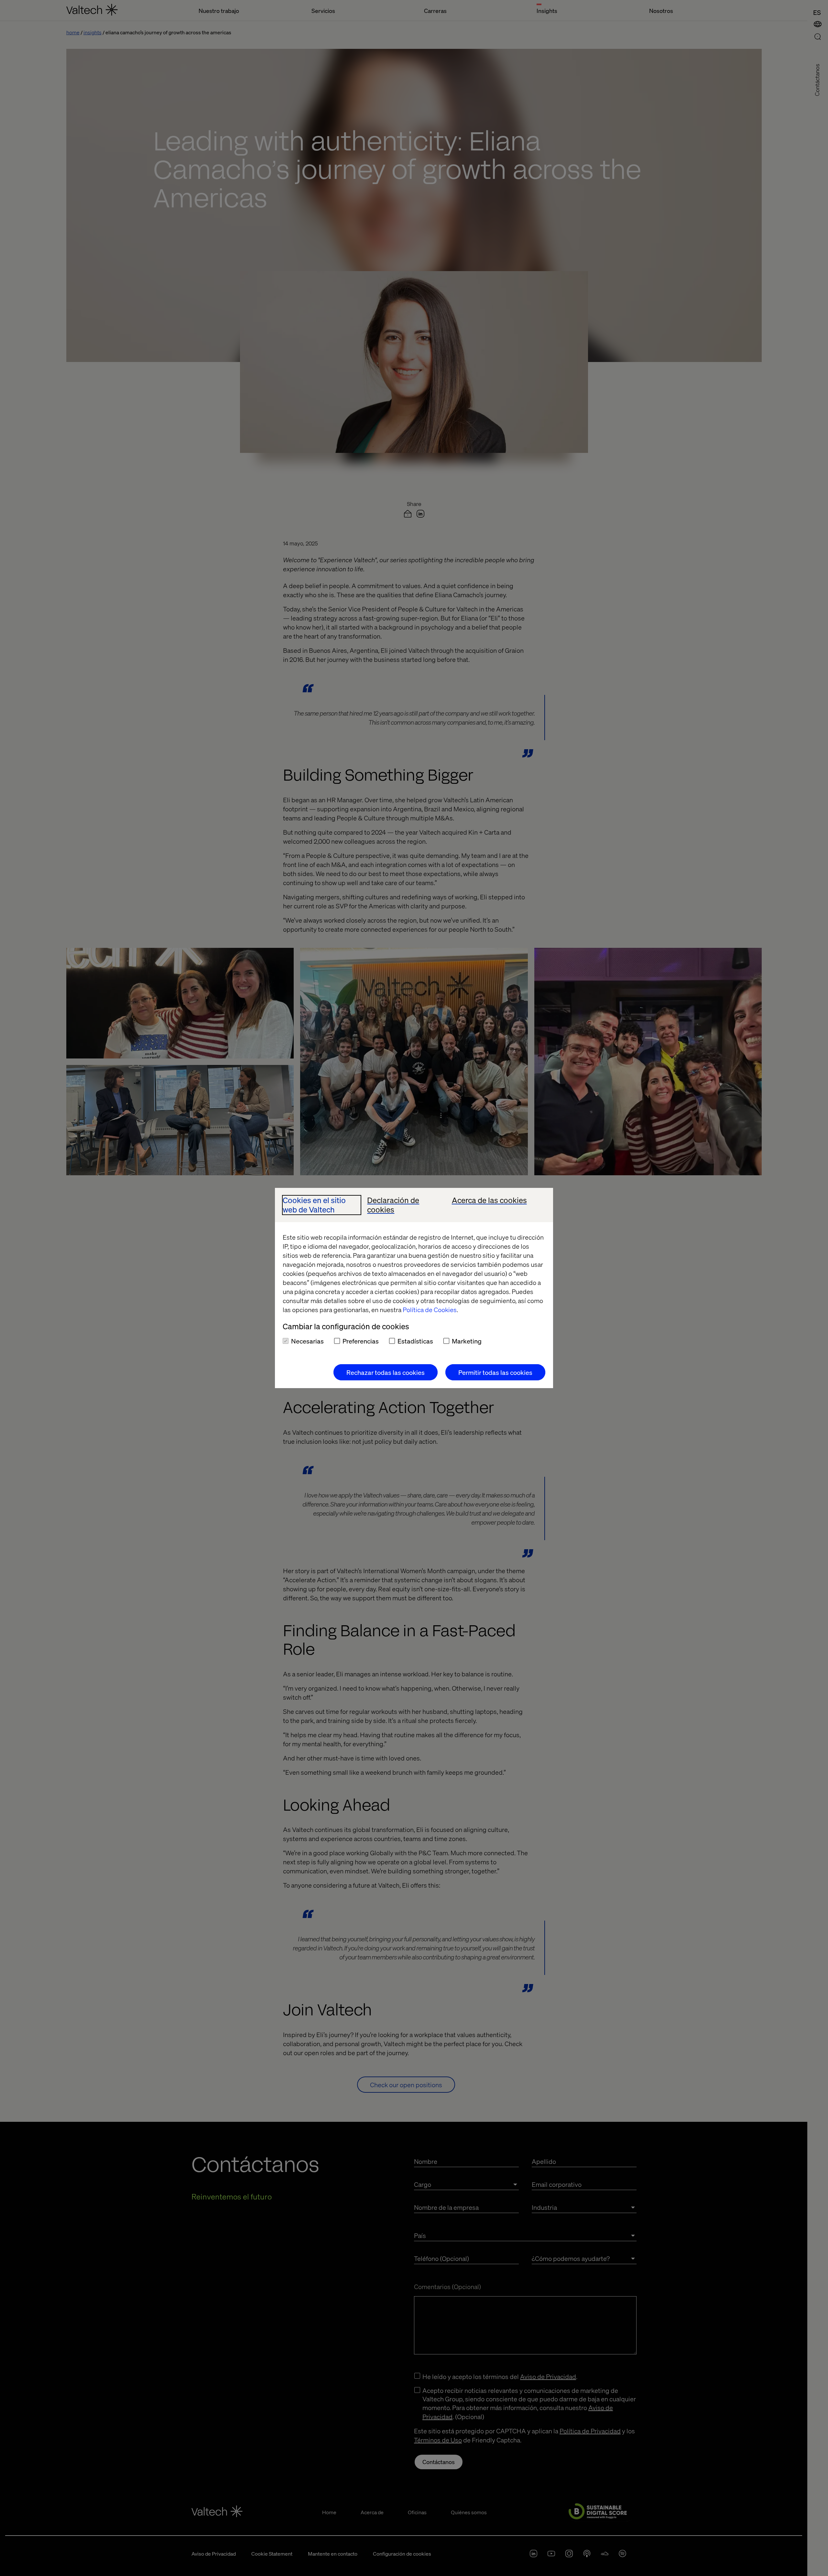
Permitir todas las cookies (495, 1372)
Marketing (467, 1341)
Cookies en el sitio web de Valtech (314, 1205)
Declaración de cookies (393, 1205)
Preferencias (361, 1341)
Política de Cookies (430, 1310)
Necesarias (307, 1341)
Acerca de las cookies (489, 1200)
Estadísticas (415, 1341)
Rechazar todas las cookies (386, 1372)
